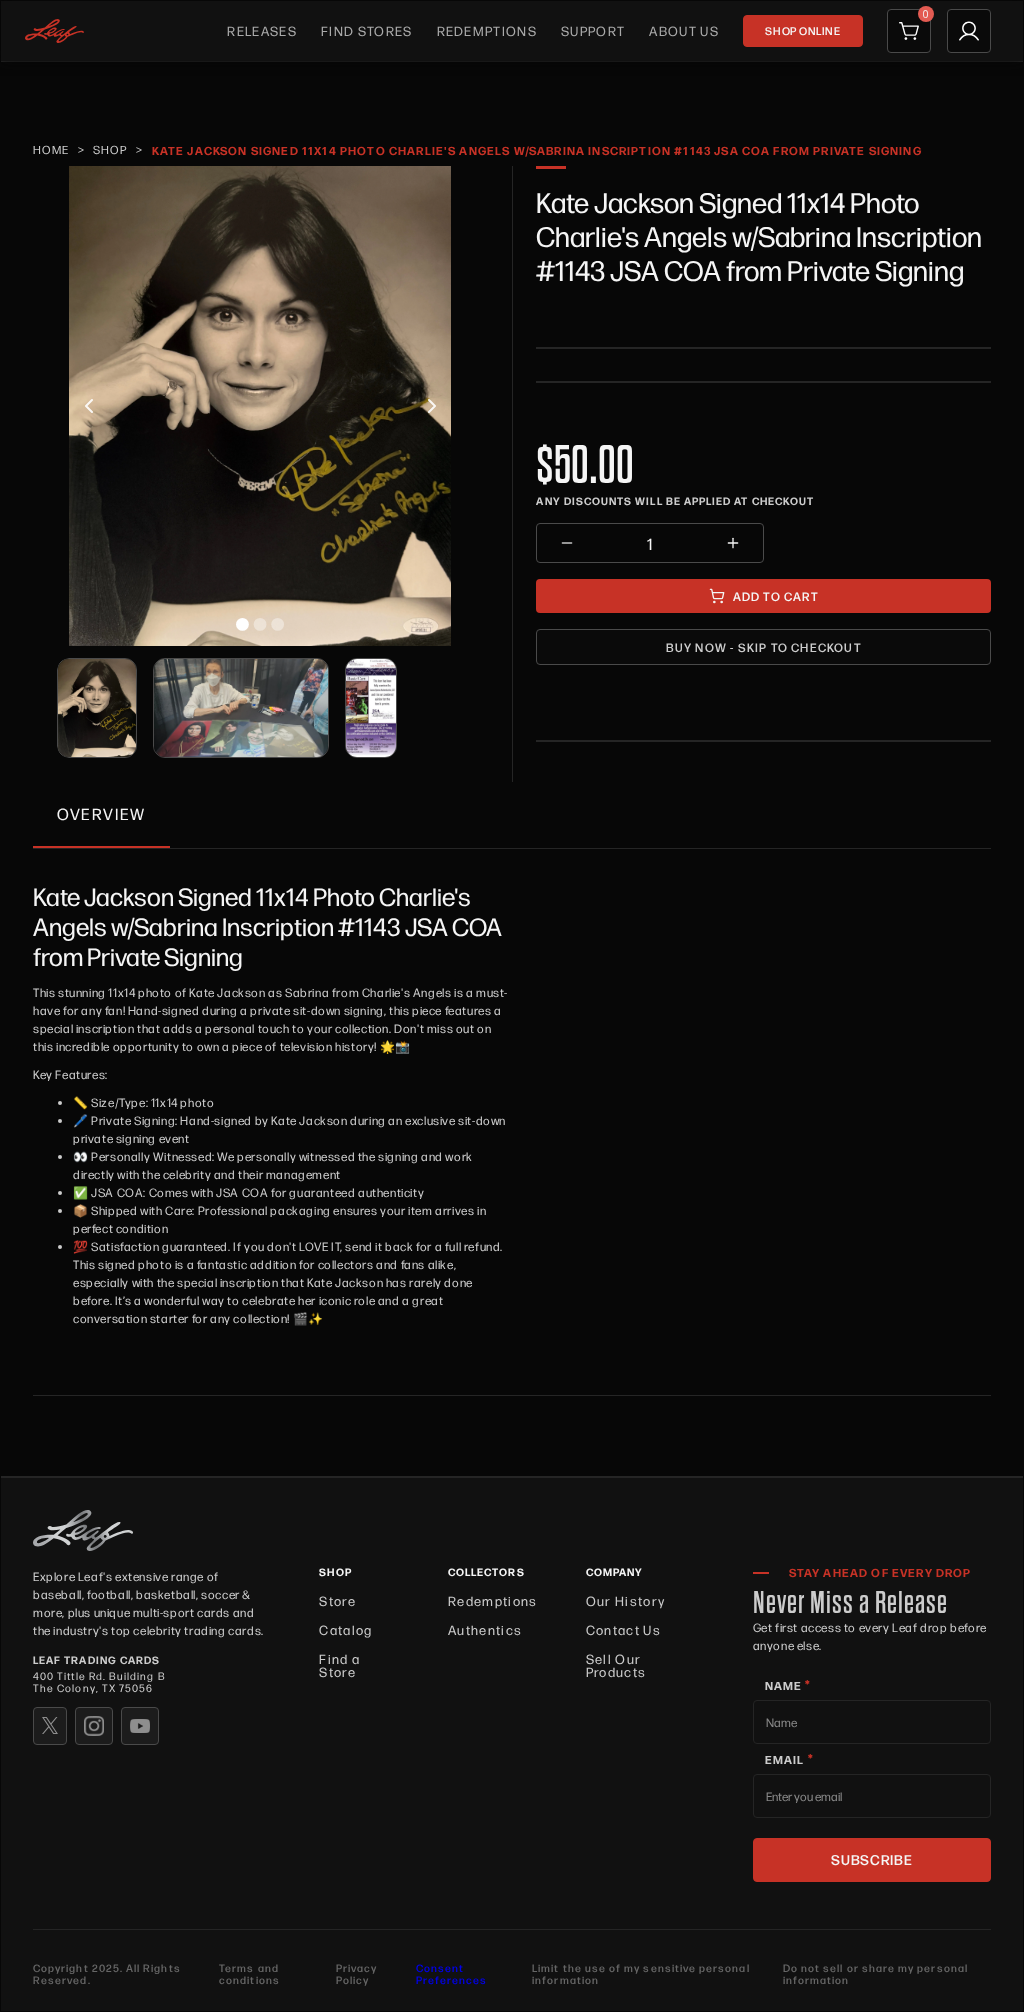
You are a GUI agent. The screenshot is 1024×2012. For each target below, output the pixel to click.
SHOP (111, 149)
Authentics (485, 1629)
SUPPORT (593, 30)
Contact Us (623, 1629)
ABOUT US (684, 30)
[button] (89, 406)
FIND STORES (367, 30)
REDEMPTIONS (487, 30)
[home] (54, 31)
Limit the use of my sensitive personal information (640, 1975)
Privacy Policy (356, 1975)
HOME (51, 149)
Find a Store (339, 1665)
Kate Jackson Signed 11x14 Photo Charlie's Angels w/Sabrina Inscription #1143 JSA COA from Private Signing (537, 150)
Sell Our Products (616, 1665)
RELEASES (262, 30)
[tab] (101, 815)
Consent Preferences (452, 1974)
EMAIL (789, 1759)
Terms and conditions (249, 1975)
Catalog (345, 1629)
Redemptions (493, 1600)
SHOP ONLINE (802, 30)
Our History (626, 1600)
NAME (788, 1685)
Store (337, 1600)
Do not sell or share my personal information (875, 1975)
